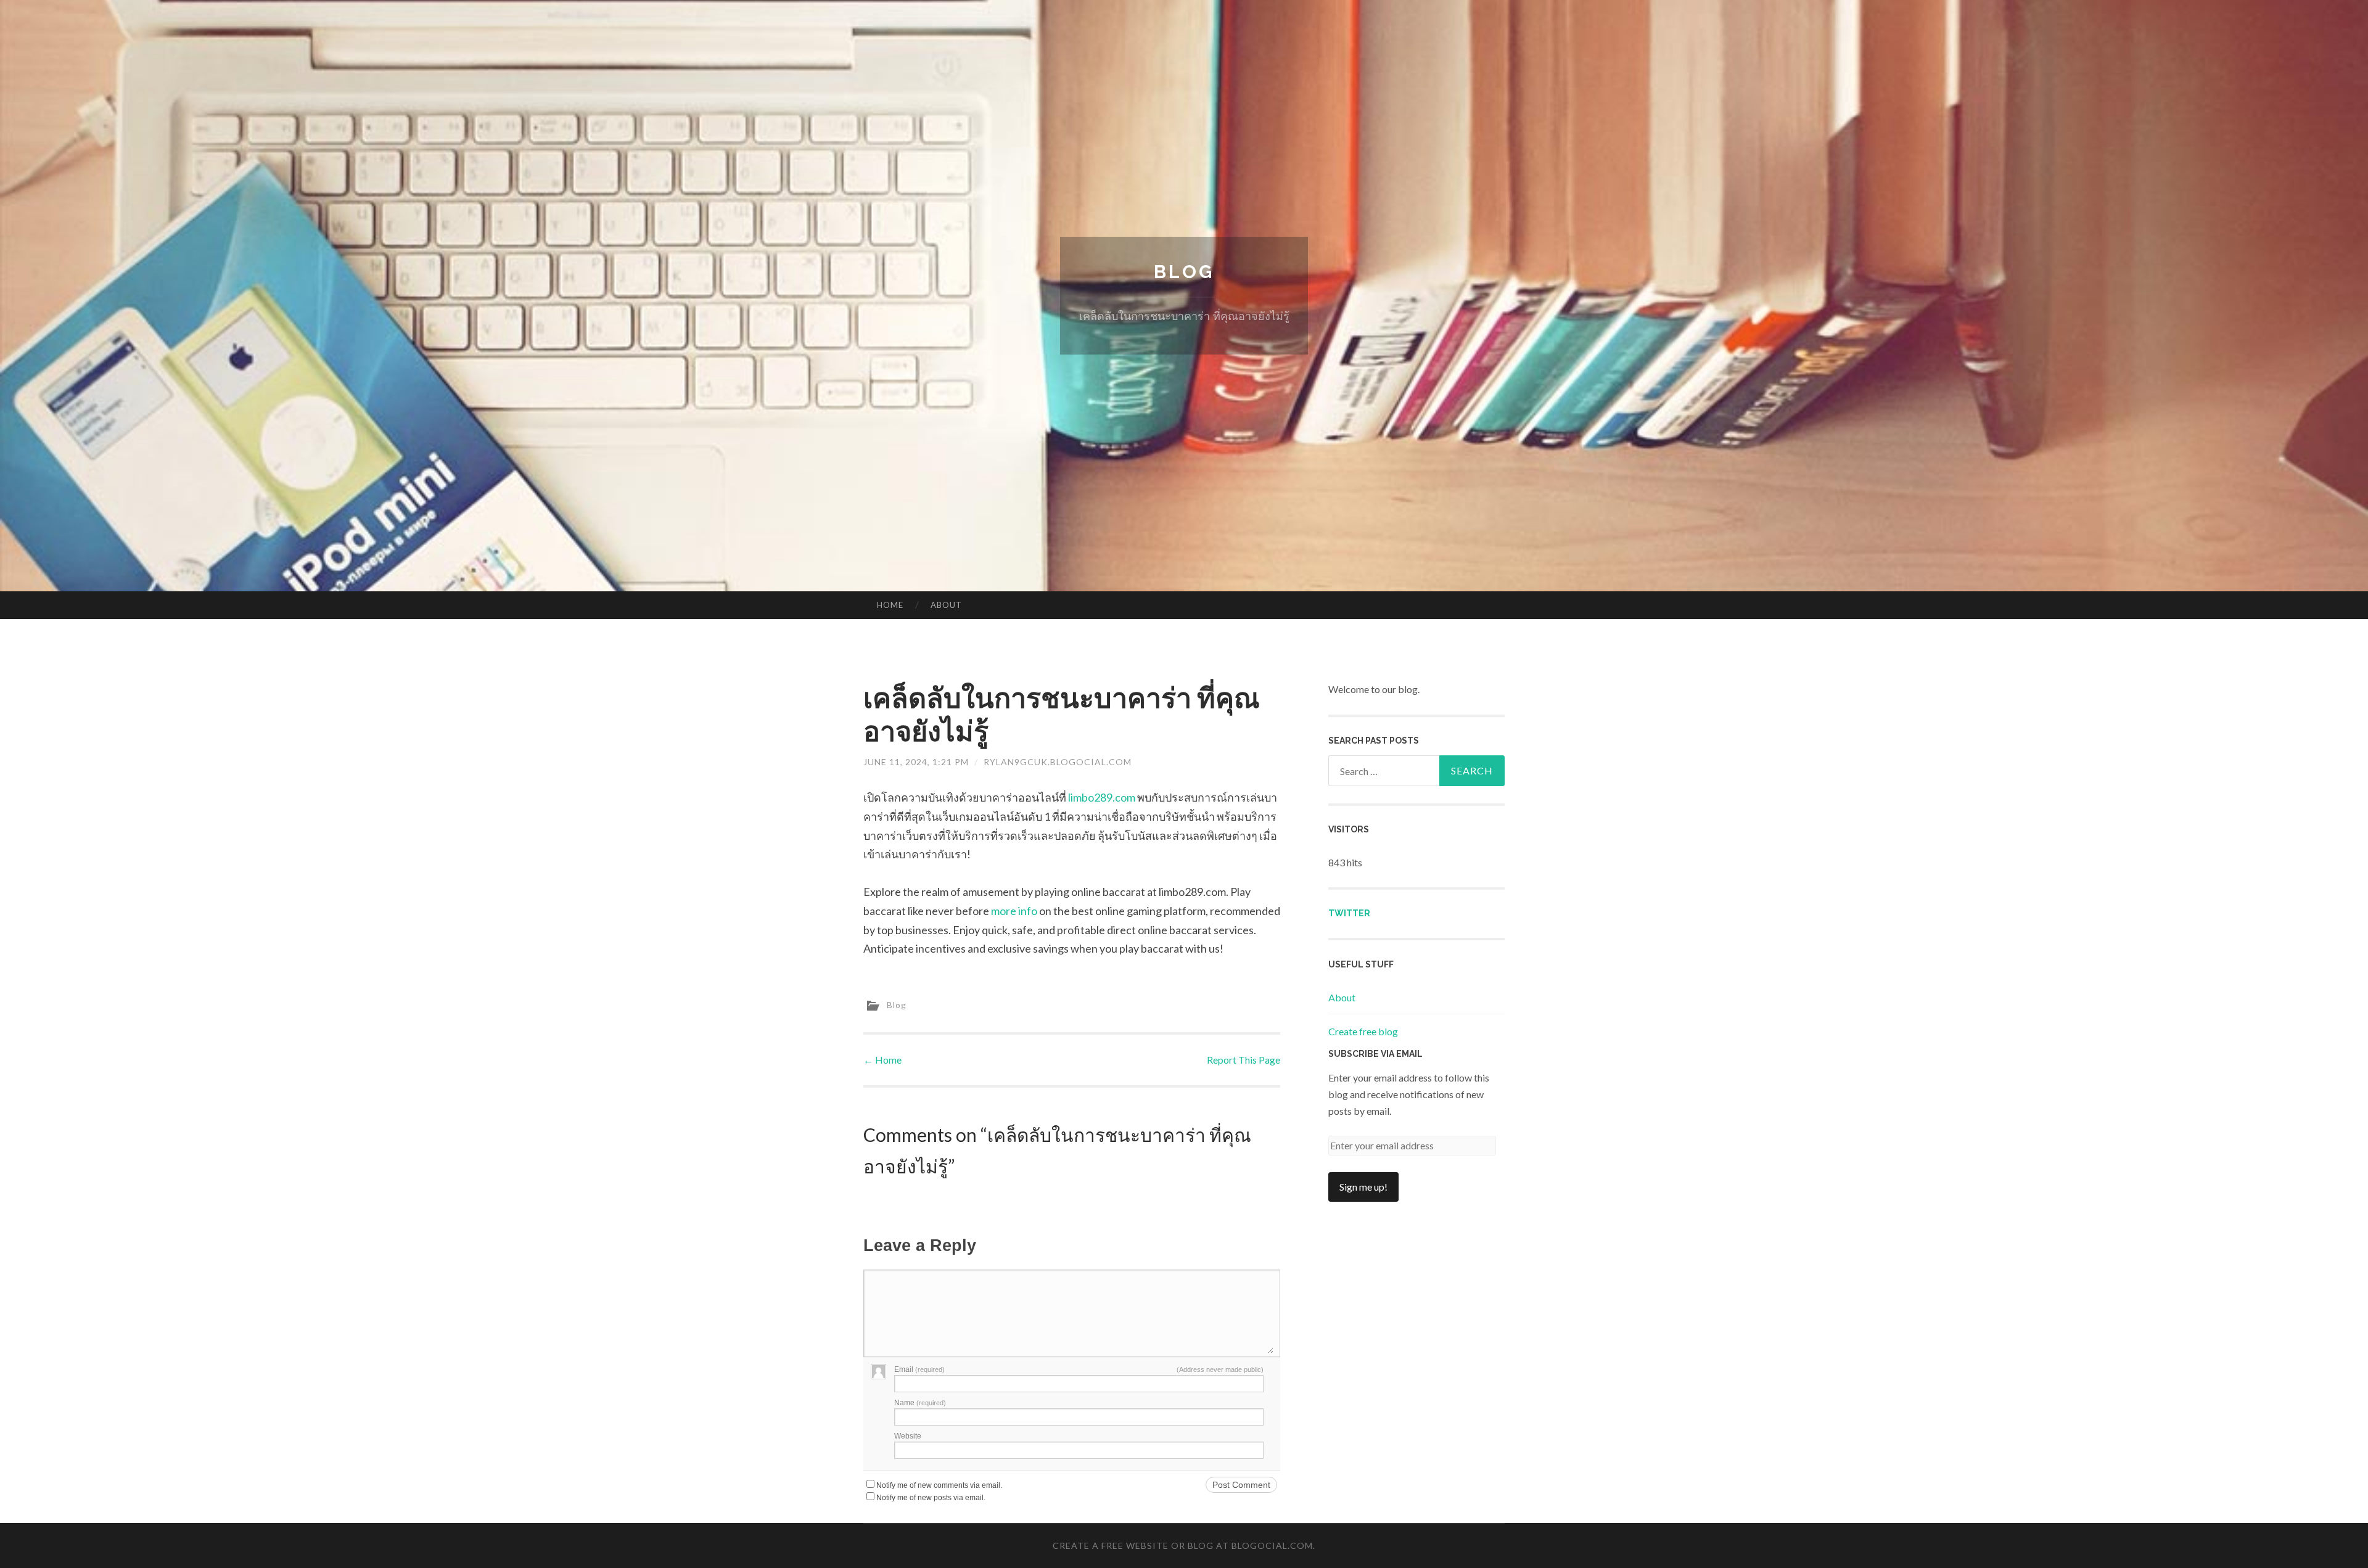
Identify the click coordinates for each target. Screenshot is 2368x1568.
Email (919, 1369)
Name (920, 1403)
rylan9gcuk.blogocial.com (1058, 762)
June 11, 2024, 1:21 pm (916, 762)
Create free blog (1363, 1031)
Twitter (1349, 913)
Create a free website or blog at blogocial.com (1183, 1545)
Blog (1184, 272)
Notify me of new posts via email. (931, 1498)
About (946, 605)
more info (1014, 911)
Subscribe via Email (1375, 1054)
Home (890, 605)
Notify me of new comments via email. (939, 1485)
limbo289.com (1102, 797)
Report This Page (1244, 1060)
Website (908, 1436)
